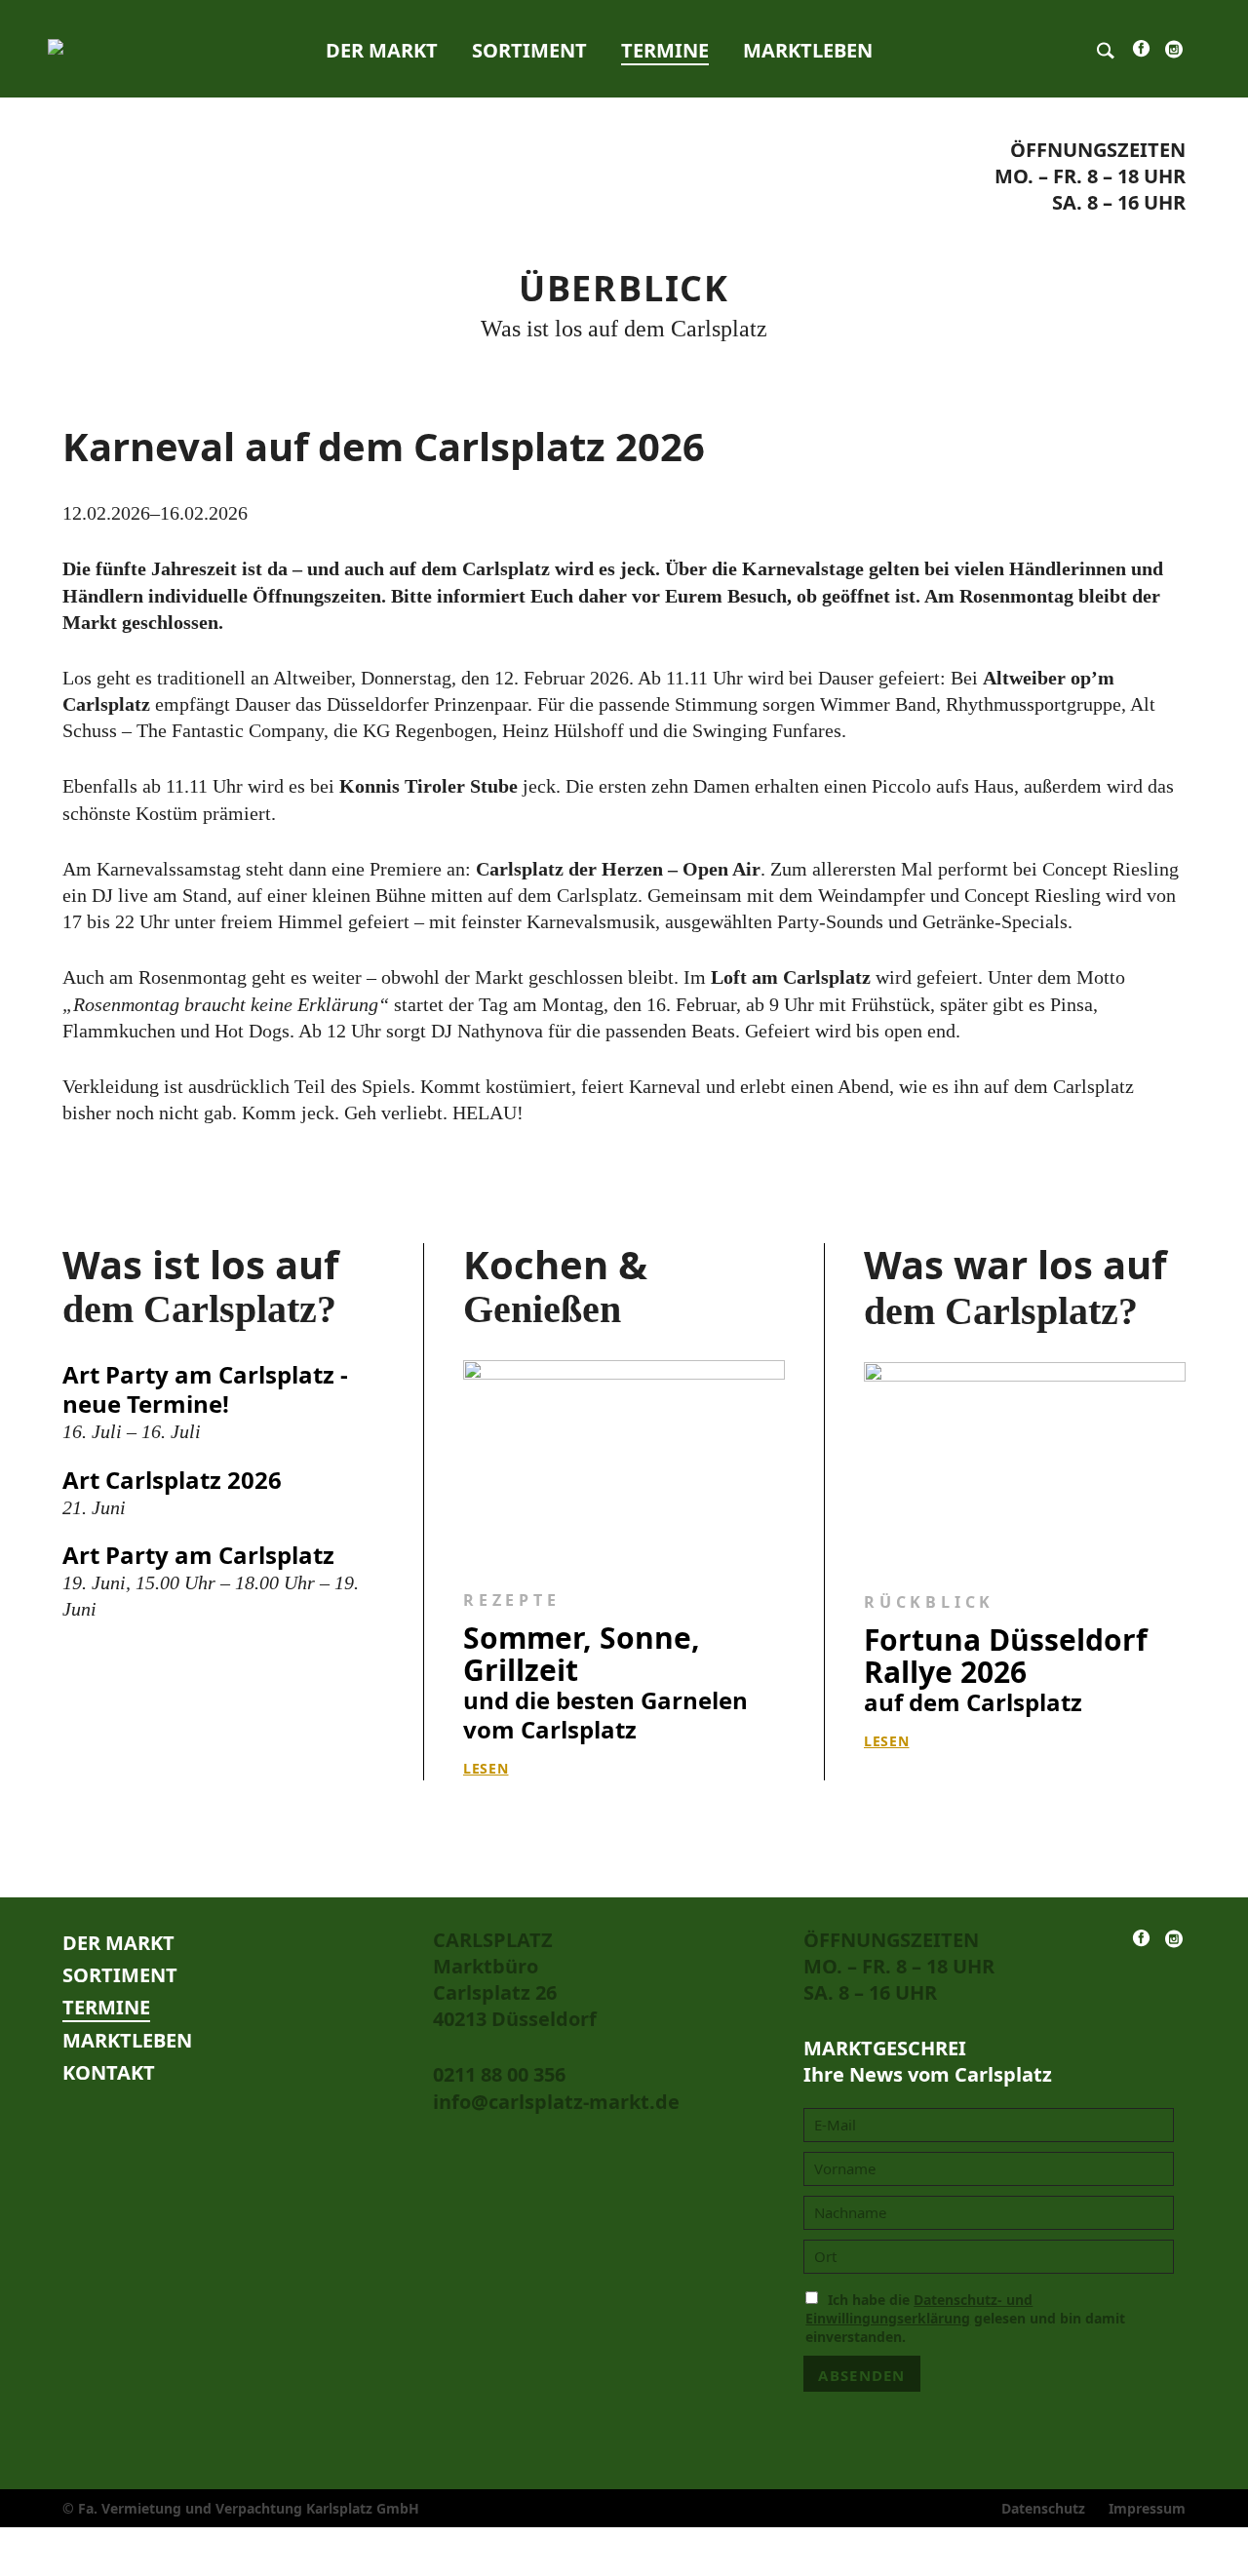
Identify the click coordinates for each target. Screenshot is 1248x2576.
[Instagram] (1174, 54)
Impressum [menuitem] (1147, 2508)
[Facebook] (1141, 53)
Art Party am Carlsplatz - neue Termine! (205, 1389)
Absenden (861, 2375)
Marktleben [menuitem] (808, 50)
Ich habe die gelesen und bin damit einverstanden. (965, 2318)
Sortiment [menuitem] (529, 50)
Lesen (486, 1768)
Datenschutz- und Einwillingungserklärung (919, 2309)
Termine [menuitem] (665, 50)
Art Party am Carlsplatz (198, 1555)
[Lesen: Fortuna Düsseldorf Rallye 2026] (1025, 1464)
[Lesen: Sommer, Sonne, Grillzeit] (624, 1463)
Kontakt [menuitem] (109, 2072)
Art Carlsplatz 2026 (172, 1480)
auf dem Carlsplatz (1006, 1671)
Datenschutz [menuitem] (1043, 2508)
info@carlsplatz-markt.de (556, 2102)
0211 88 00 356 (499, 2074)
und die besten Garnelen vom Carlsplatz (605, 1683)
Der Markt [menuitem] (382, 50)
